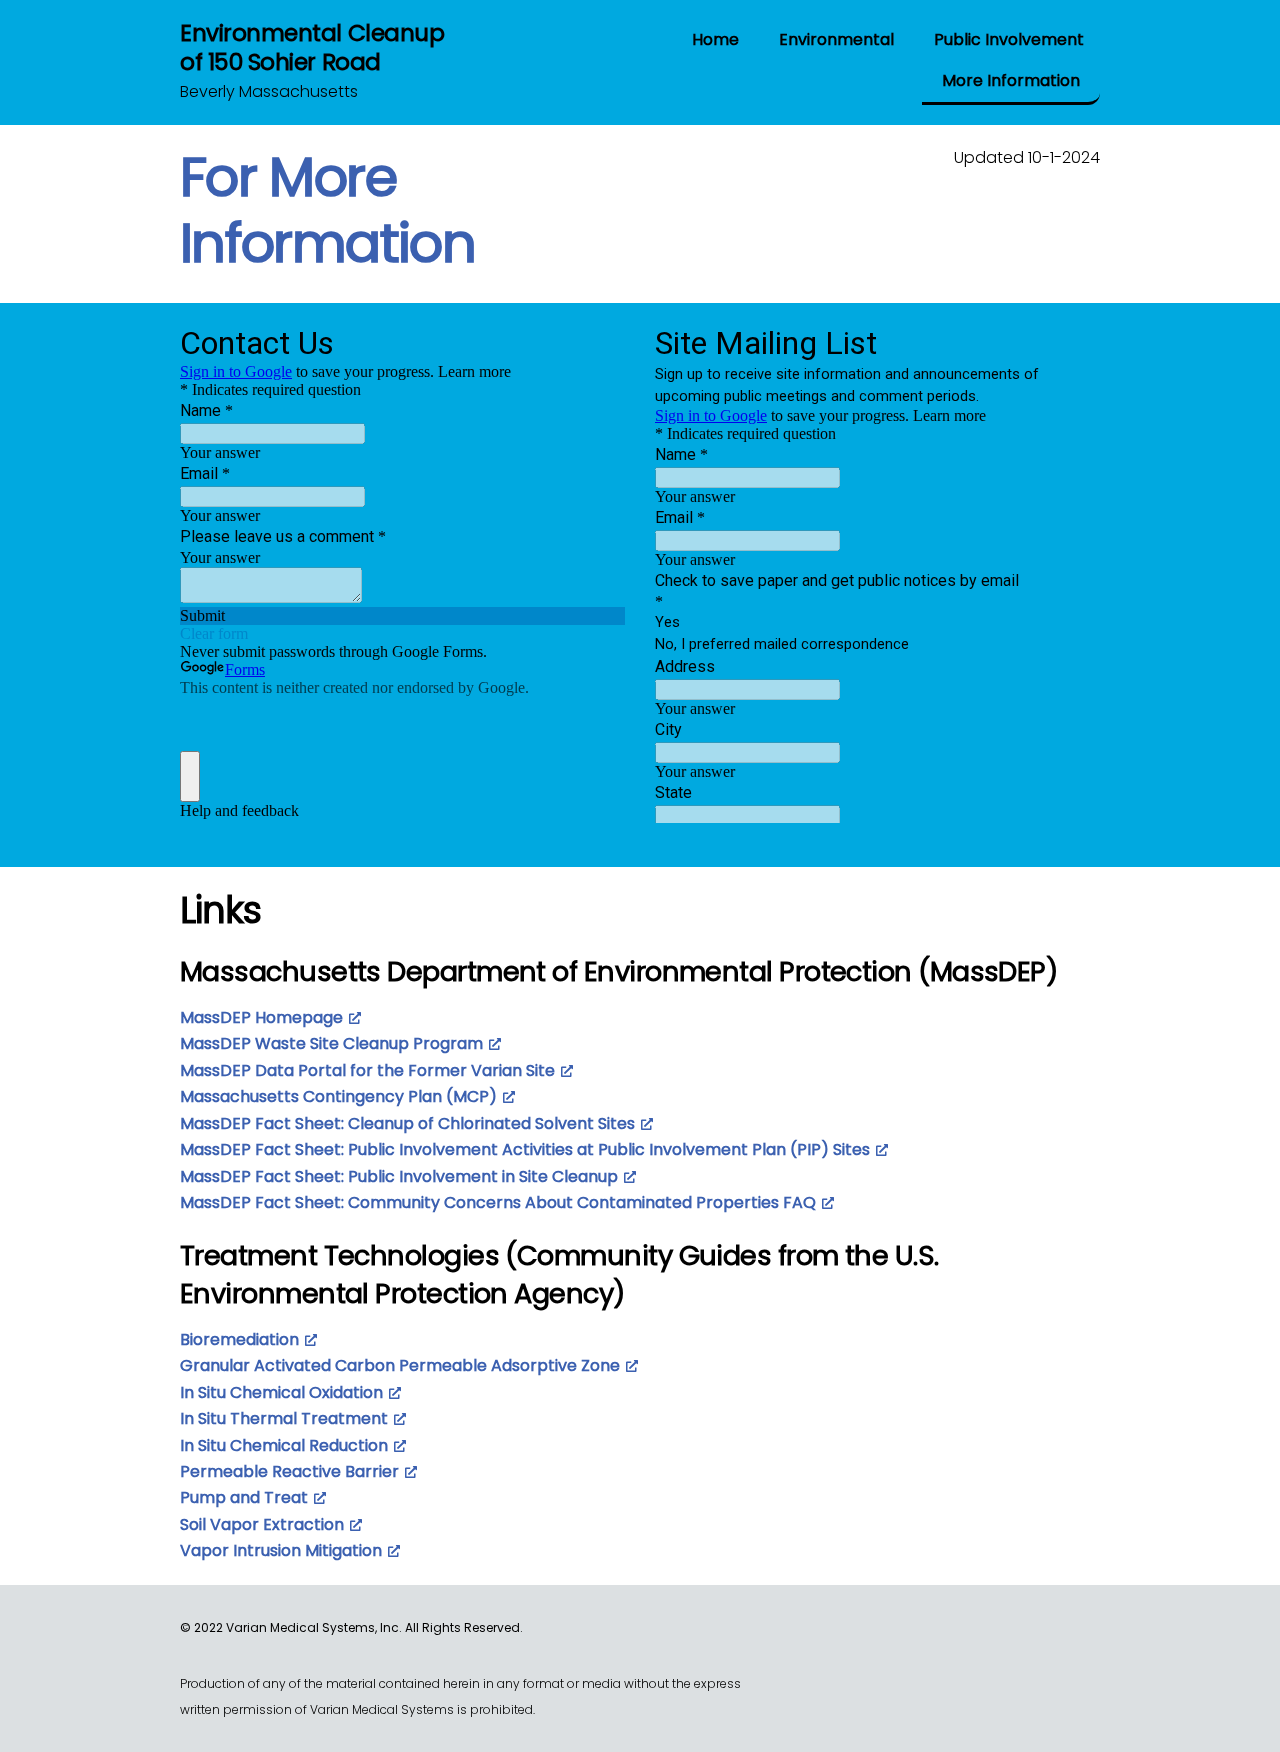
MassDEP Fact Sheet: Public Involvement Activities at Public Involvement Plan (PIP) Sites (525, 1149)
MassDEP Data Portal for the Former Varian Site (367, 1070)
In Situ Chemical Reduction (284, 1445)
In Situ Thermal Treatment (284, 1418)
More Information (1011, 80)
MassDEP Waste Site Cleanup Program (331, 1043)
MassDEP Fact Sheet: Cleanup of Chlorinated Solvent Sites (407, 1123)
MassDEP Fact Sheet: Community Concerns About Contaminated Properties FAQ (498, 1202)
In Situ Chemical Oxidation (281, 1392)
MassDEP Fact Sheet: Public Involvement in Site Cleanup (399, 1176)
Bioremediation (239, 1339)
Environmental (836, 39)
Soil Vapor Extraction (262, 1524)
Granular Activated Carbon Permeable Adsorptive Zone (400, 1365)
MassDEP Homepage (261, 1017)
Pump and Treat (244, 1497)
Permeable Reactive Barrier (289, 1471)
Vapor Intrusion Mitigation (281, 1550)
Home (715, 39)
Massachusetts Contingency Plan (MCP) (338, 1096)
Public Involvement (1009, 39)
